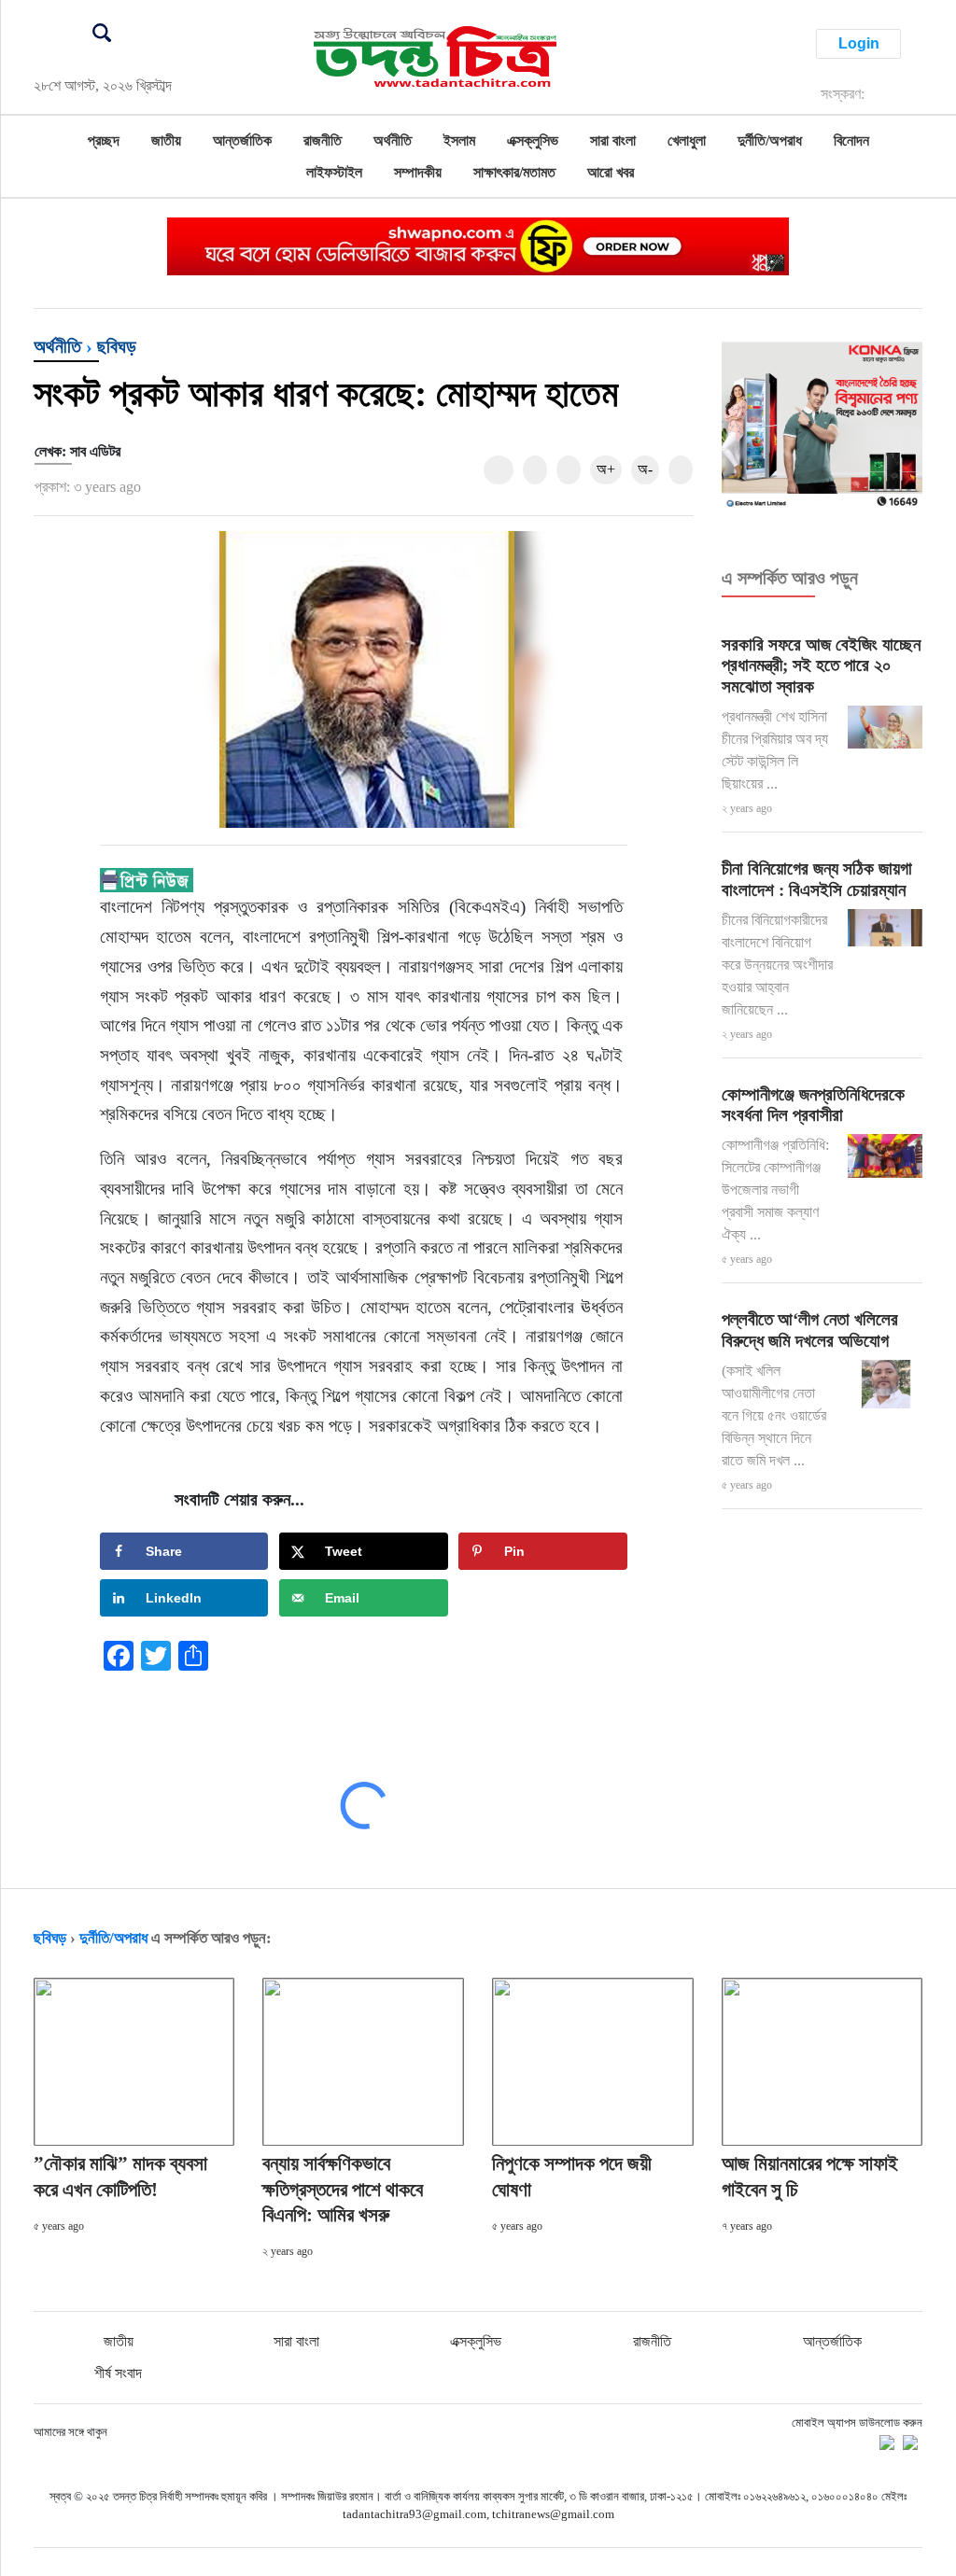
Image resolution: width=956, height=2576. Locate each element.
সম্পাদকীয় (418, 172)
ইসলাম (459, 140)
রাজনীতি (323, 140)
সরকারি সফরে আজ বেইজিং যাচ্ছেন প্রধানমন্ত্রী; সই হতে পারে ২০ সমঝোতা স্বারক (821, 666)
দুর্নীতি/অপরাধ (770, 140)
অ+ (606, 469)
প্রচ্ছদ (104, 140)
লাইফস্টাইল (334, 172)
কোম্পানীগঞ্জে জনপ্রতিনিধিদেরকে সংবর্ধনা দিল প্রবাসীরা (813, 1105)
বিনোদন (851, 140)
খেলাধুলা (687, 140)
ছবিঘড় (117, 346)
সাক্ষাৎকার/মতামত (514, 172)
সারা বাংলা (613, 140)
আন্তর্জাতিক (242, 140)
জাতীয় (166, 140)
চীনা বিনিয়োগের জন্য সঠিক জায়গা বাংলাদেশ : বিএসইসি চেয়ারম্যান (817, 879)
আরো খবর (611, 172)
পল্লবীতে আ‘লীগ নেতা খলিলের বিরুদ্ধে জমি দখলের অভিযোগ (810, 1330)
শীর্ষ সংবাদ (118, 2373)
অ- (645, 469)
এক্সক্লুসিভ (533, 140)
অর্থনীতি (393, 140)
